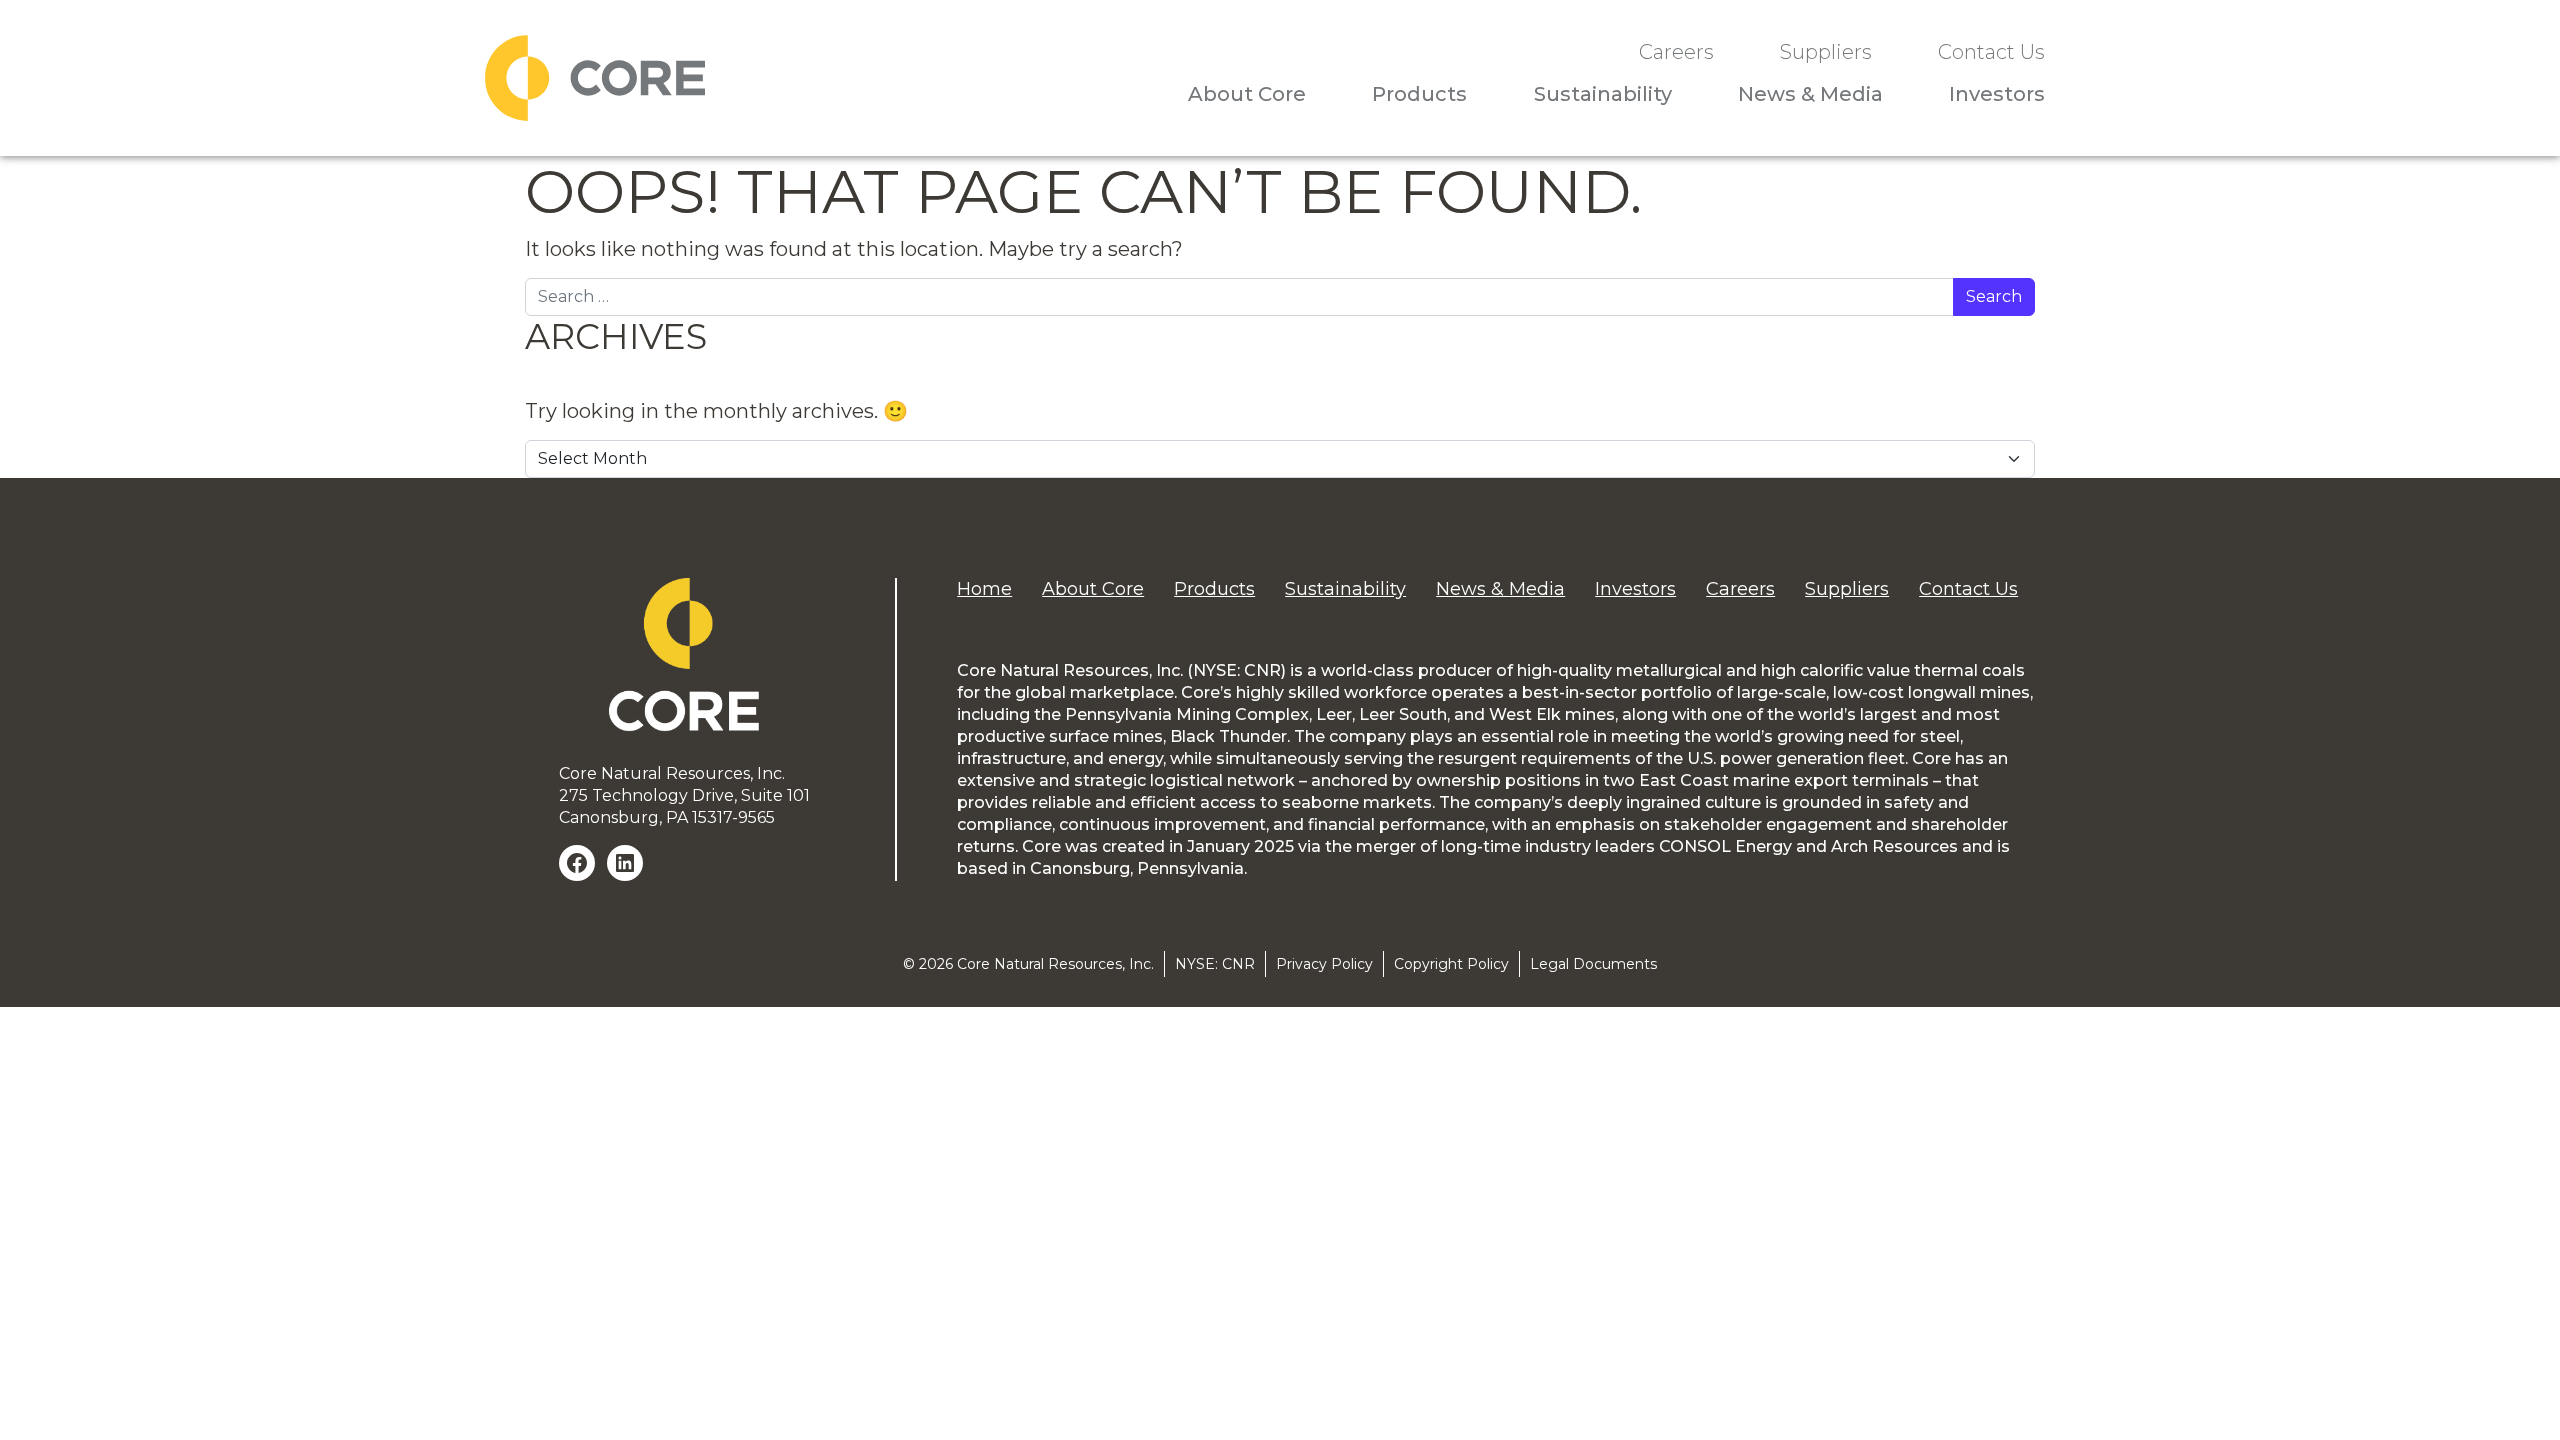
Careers (1676, 52)
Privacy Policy (1324, 964)
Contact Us (1991, 52)
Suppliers (1826, 52)
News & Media (1810, 94)
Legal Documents (1593, 964)
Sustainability (1603, 94)
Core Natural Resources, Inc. (1055, 964)
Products (1419, 94)
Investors (1997, 94)
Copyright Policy (1451, 964)
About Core (1247, 94)
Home (984, 589)
